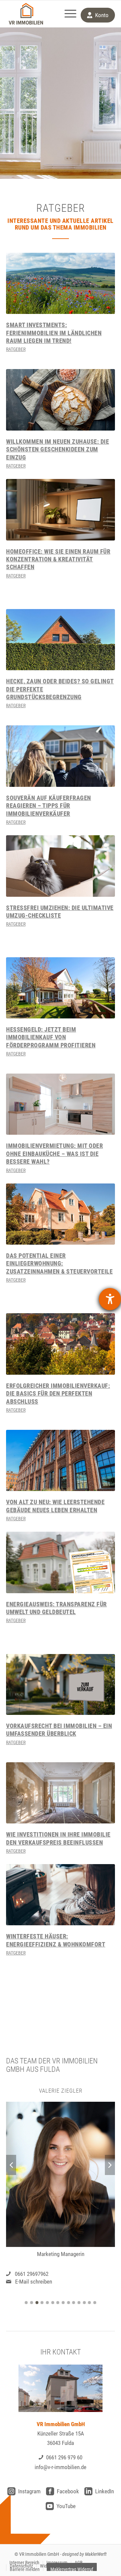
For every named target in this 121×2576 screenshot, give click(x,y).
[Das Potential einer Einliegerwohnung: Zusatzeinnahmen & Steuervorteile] (61, 1214)
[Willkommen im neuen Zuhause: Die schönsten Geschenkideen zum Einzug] (61, 400)
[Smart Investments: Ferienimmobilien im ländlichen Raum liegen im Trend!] (61, 283)
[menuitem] (67, 14)
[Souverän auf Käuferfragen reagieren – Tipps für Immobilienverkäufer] (61, 756)
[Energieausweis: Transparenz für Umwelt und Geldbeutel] (61, 1562)
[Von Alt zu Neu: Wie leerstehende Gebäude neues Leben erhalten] (61, 1460)
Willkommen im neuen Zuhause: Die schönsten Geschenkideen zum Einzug (57, 449)
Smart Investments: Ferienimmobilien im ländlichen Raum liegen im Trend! (54, 333)
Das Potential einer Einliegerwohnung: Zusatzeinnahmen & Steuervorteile (59, 1263)
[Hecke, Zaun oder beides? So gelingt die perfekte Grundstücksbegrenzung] (61, 640)
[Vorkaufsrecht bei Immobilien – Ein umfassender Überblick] (61, 1684)
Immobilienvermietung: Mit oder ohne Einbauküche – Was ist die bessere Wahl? (54, 1154)
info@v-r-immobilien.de (61, 2467)
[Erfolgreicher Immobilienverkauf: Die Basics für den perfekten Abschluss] (61, 1344)
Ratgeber (16, 349)
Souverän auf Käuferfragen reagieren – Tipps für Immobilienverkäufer (49, 806)
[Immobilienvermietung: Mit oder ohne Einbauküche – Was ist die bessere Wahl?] (61, 1104)
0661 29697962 (32, 2273)
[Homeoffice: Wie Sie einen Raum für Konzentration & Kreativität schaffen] (61, 510)
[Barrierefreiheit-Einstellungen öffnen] (110, 1299)
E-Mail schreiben (34, 2282)
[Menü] (67, 14)
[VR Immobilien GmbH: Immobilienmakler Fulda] (26, 14)
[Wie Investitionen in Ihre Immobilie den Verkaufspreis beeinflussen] (61, 1793)
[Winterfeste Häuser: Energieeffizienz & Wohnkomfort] (61, 1895)
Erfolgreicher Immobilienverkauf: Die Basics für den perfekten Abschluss (58, 1394)
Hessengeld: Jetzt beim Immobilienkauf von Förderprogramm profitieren (51, 1037)
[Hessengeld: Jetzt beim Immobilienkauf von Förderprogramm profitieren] (61, 988)
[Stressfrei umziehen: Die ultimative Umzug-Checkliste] (61, 866)
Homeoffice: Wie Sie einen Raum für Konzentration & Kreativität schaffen (58, 559)
